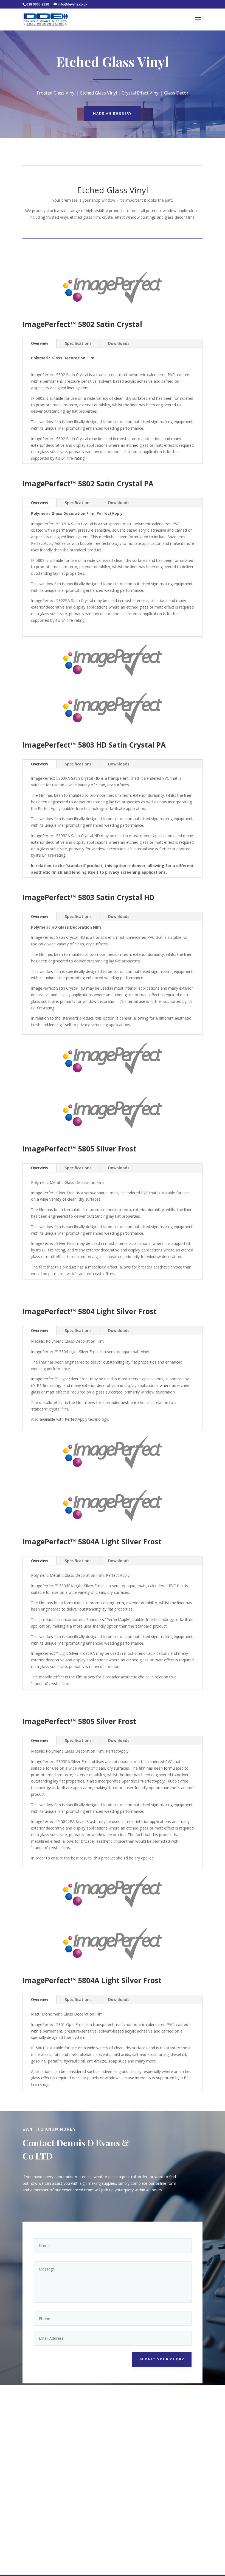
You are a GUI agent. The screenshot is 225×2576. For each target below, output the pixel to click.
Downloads (119, 343)
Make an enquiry (113, 113)
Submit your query (162, 2359)
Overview (40, 343)
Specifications (78, 343)
